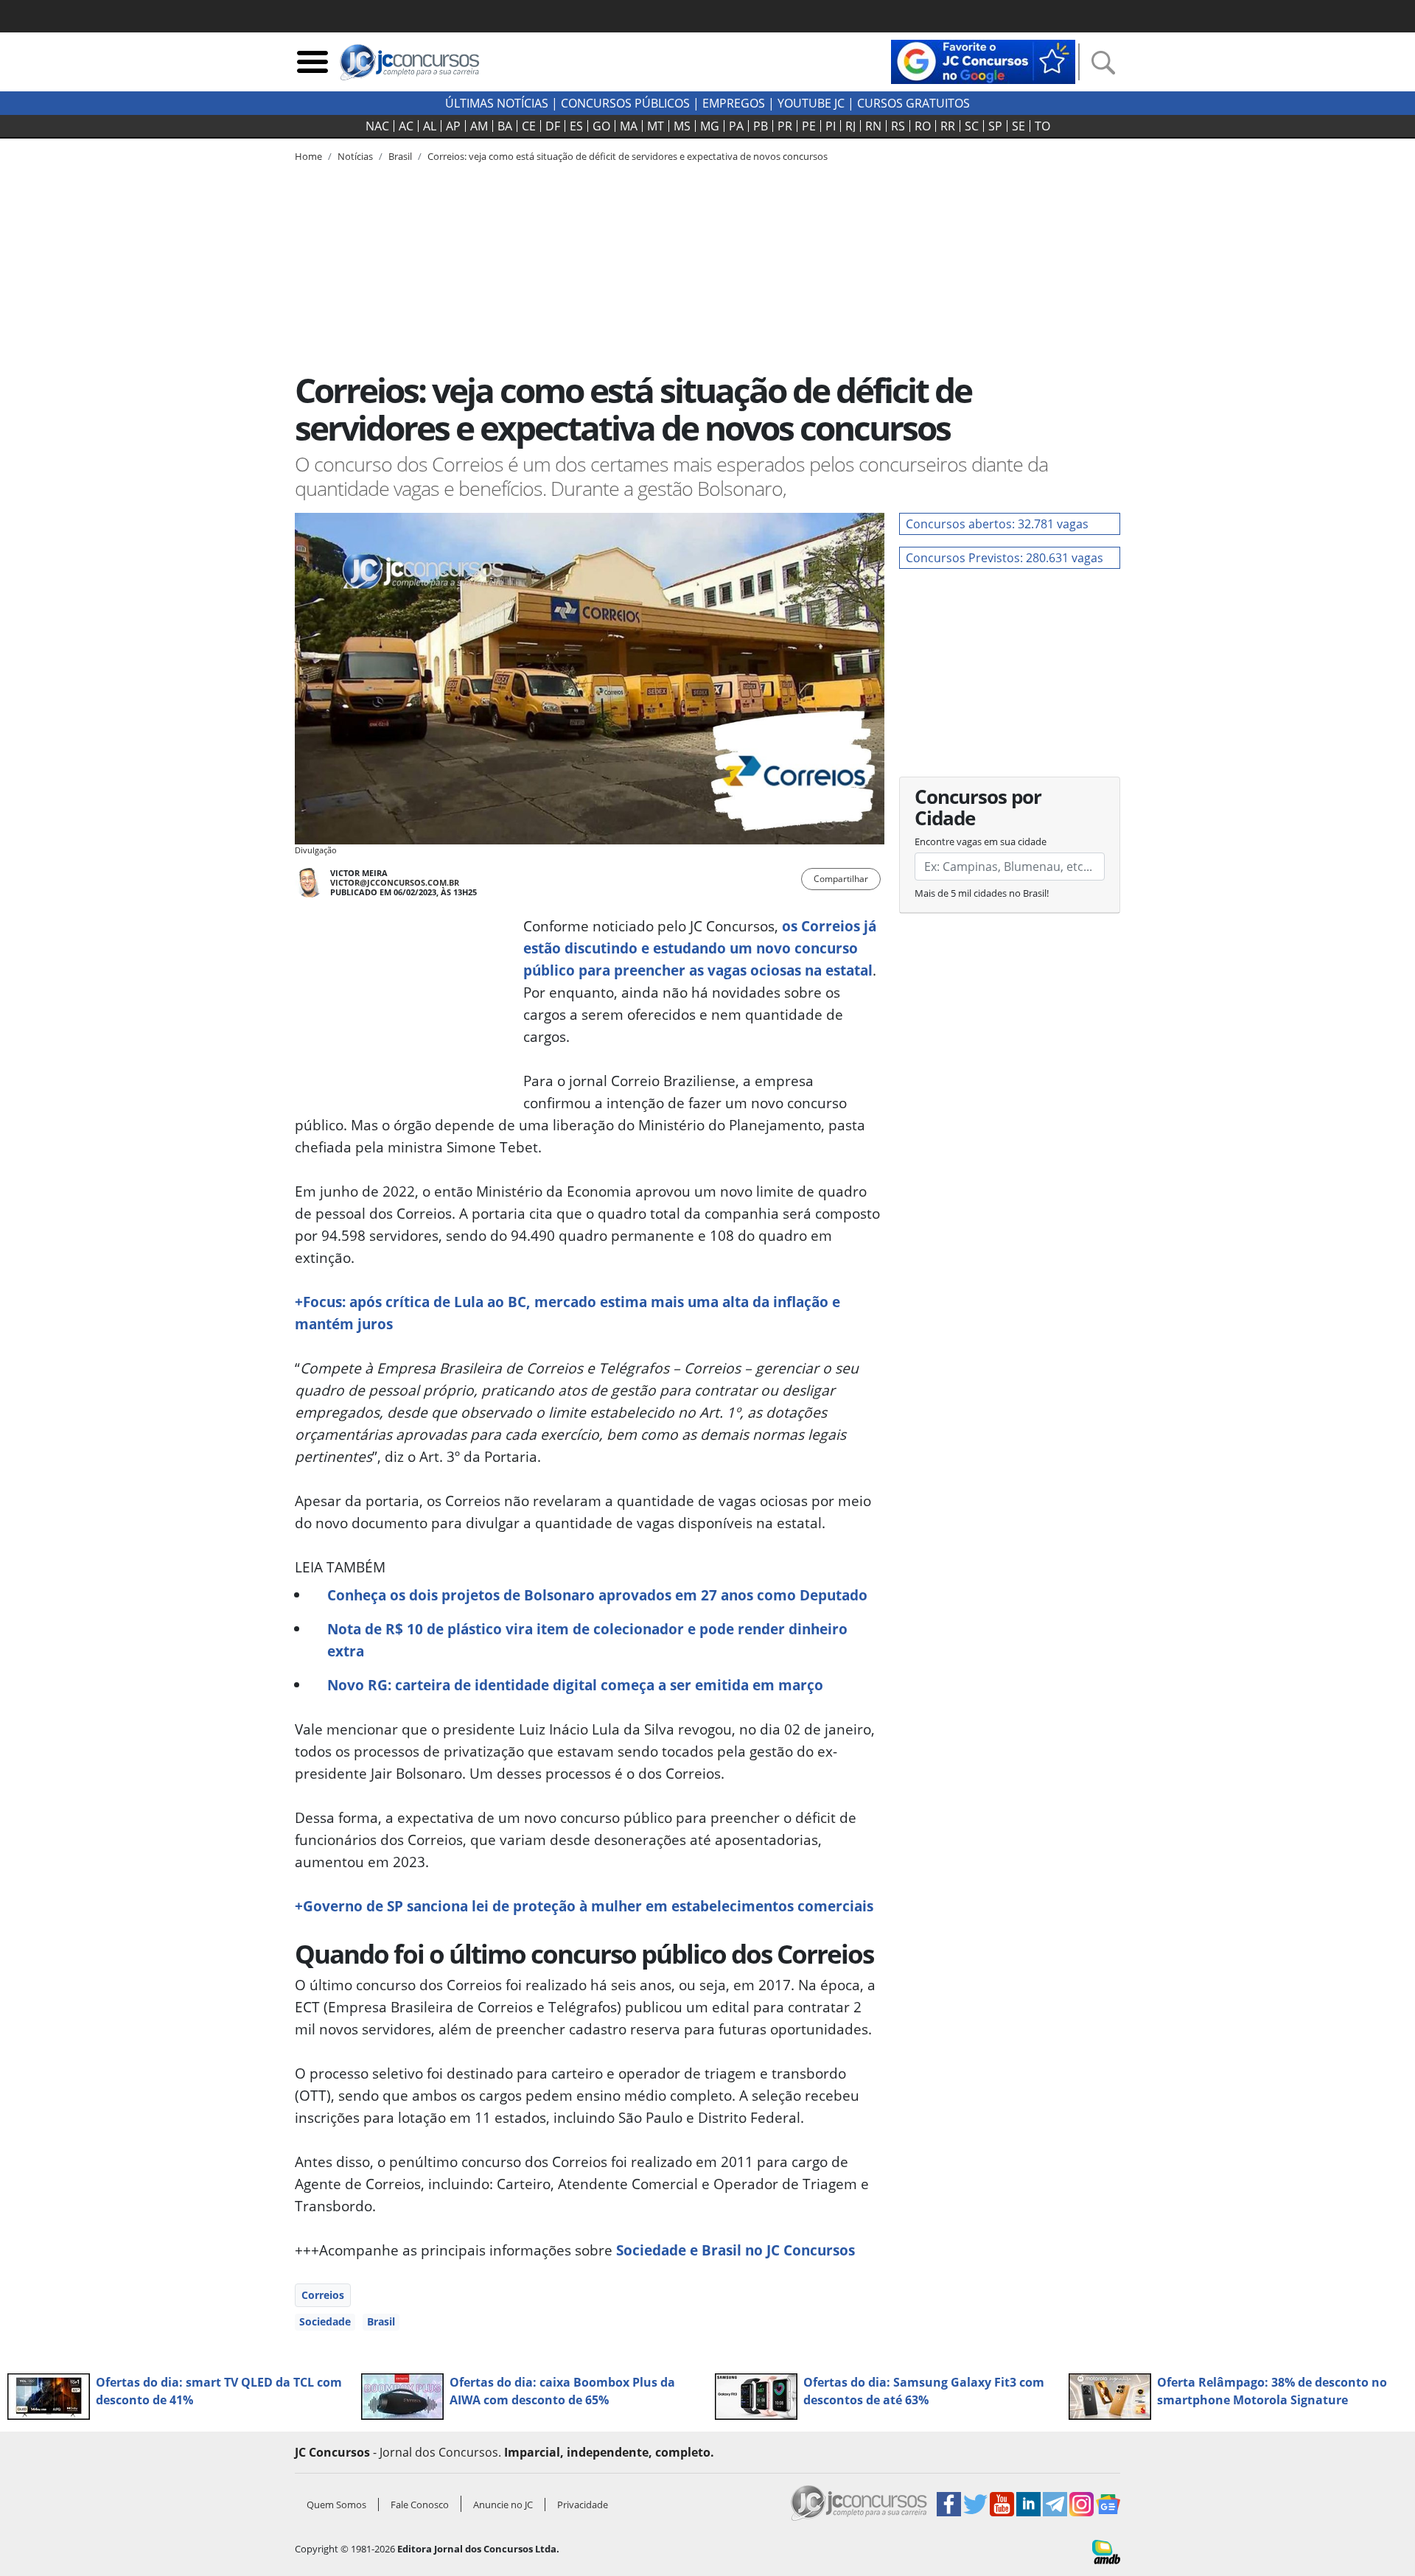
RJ (850, 126)
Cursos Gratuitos (913, 103)
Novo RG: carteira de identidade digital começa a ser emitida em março (575, 1685)
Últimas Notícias (497, 103)
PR (785, 126)
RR (948, 126)
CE (529, 126)
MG (710, 126)
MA (629, 126)
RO (923, 126)
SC (972, 126)
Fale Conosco (420, 2505)
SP (995, 126)
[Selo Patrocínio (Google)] (983, 60)
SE (1019, 126)
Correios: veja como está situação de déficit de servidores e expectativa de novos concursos (628, 156)
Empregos (734, 103)
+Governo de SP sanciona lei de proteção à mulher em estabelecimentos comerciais (584, 1906)
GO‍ (601, 126)
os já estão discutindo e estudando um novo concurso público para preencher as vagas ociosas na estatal (700, 948)
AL (430, 126)
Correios (323, 2295)
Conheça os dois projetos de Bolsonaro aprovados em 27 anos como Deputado (597, 1595)
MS (682, 126)
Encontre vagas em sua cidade (981, 841)
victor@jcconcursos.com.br (395, 882)
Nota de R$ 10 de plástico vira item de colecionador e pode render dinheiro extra (587, 1640)
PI (831, 126)
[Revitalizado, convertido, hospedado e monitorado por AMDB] (1106, 2551)
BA (505, 126)
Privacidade (583, 2505)
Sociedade (325, 2321)
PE (809, 126)
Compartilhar (841, 879)
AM (479, 126)
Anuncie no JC (503, 2505)
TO (1042, 126)
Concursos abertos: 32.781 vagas (997, 524)
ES (576, 126)
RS (898, 126)
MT (656, 126)
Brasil (381, 2321)
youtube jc (811, 103)
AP (453, 126)
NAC (377, 126)
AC (406, 126)
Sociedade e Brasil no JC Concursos (736, 2250)
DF (553, 126)
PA (736, 126)
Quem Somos (336, 2505)
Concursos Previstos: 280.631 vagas (1005, 558)
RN (873, 126)
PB (761, 126)
